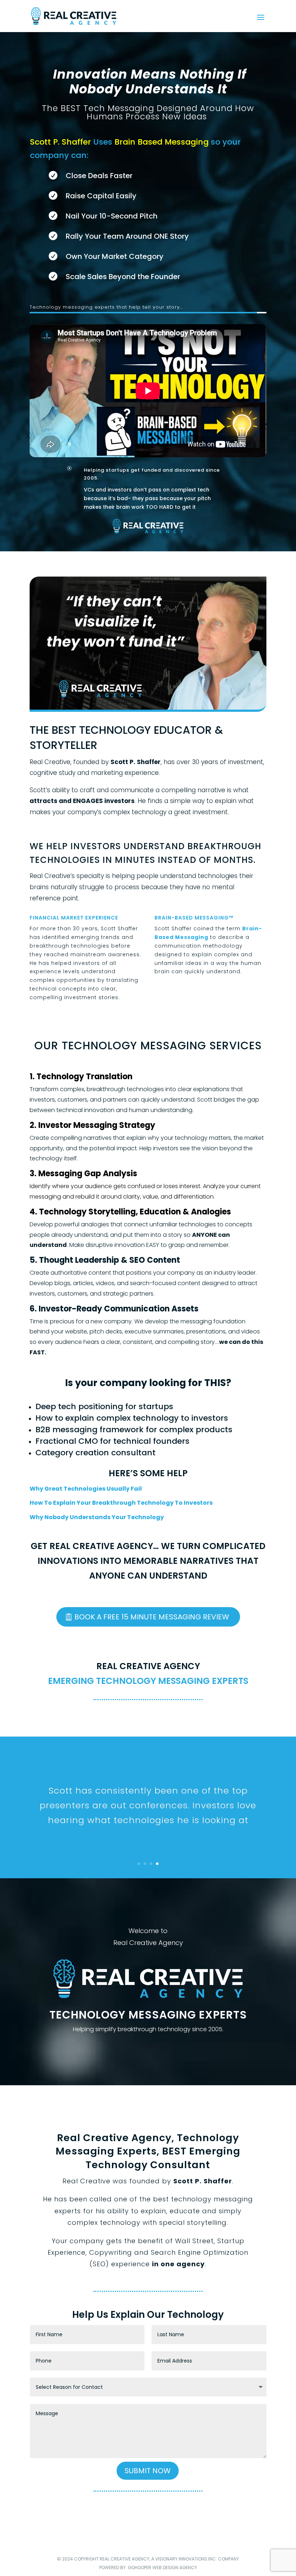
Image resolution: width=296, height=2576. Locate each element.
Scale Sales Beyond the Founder (123, 277)
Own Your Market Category (115, 256)
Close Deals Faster (99, 176)
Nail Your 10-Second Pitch (112, 216)
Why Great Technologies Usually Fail (86, 1489)
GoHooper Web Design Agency (162, 2568)
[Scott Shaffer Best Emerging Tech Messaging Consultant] (148, 710)
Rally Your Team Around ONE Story (127, 236)
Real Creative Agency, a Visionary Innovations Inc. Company (169, 2559)
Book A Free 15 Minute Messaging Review (152, 1617)
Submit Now (148, 2471)
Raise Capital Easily (101, 196)
